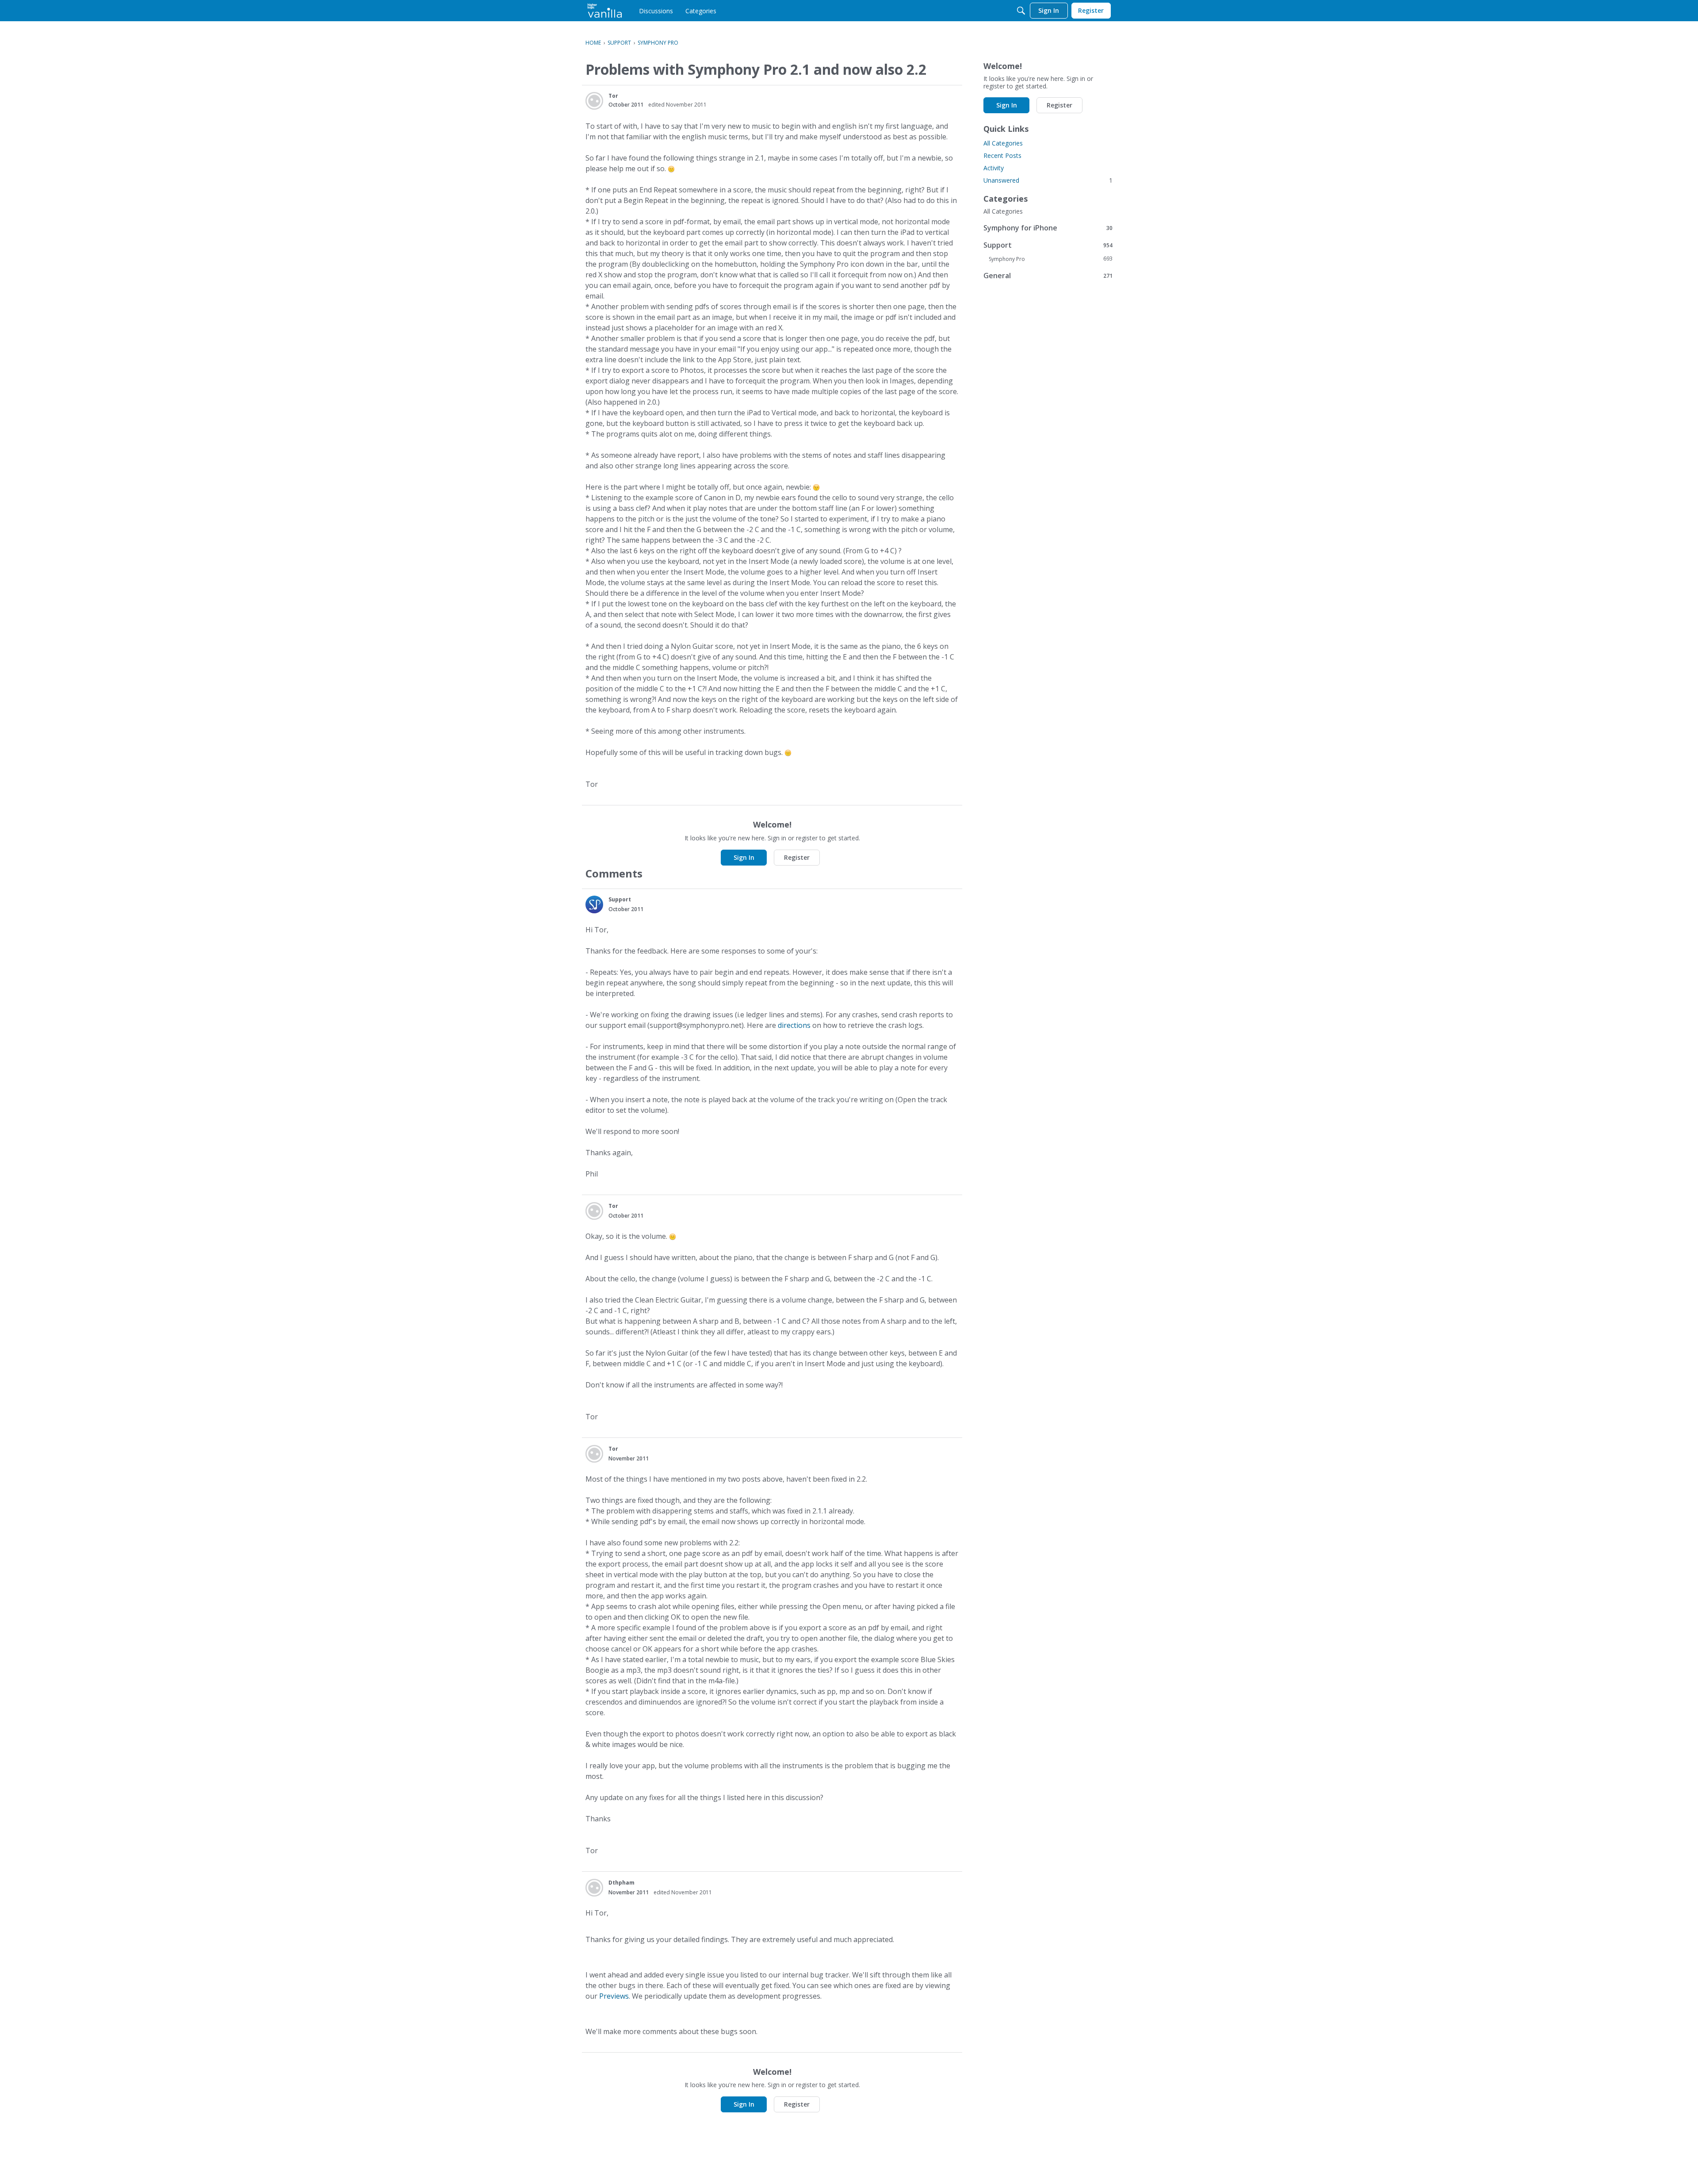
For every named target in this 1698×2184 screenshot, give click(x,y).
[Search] (1021, 11)
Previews (614, 1996)
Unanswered (1048, 180)
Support (1048, 245)
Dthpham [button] (621, 1883)
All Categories (1003, 143)
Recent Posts (1002, 155)
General (1048, 275)
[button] (594, 101)
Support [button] (620, 899)
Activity (994, 168)
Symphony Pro (1051, 259)
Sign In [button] (744, 857)
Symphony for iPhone (1048, 228)
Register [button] (797, 857)
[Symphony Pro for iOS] (605, 11)
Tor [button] (613, 96)
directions (794, 1025)
